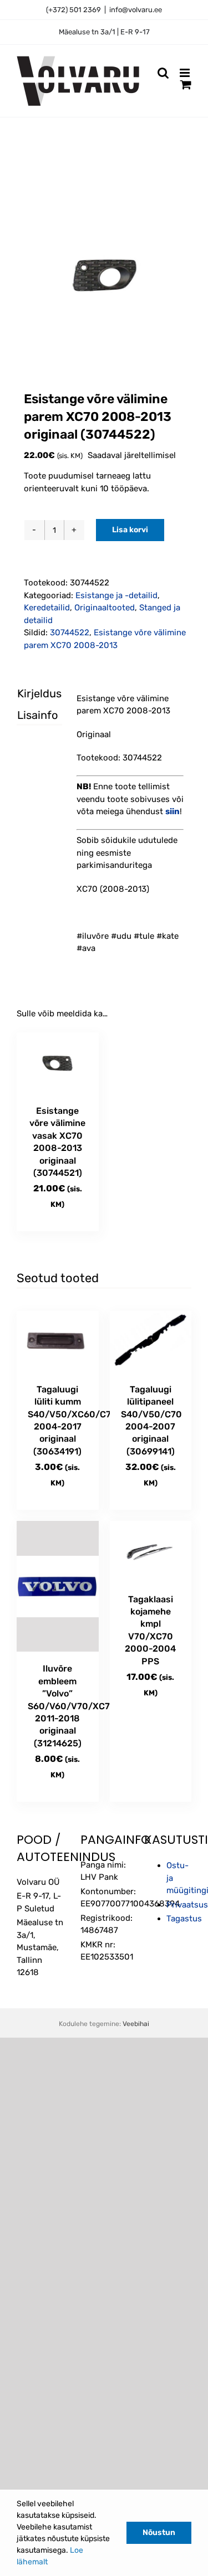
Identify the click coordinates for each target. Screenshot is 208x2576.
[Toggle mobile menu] (186, 73)
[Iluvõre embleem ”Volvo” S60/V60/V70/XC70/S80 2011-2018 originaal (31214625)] (58, 1586)
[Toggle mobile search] (163, 73)
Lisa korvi (130, 530)
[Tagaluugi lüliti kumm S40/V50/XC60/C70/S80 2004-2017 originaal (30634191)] (58, 1342)
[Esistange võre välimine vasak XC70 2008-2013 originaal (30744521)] (58, 1063)
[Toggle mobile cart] (186, 84)
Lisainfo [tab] (30, 715)
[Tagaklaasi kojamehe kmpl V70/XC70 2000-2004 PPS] (151, 1552)
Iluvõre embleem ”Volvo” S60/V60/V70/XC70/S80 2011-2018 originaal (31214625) (83, 1706)
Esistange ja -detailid (116, 595)
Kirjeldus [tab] (30, 693)
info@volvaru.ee (136, 10)
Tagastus (184, 1919)
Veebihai (136, 2024)
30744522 (70, 633)
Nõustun (159, 2533)
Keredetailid (47, 608)
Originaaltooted (105, 608)
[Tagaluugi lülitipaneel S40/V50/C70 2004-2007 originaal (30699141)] (151, 1342)
